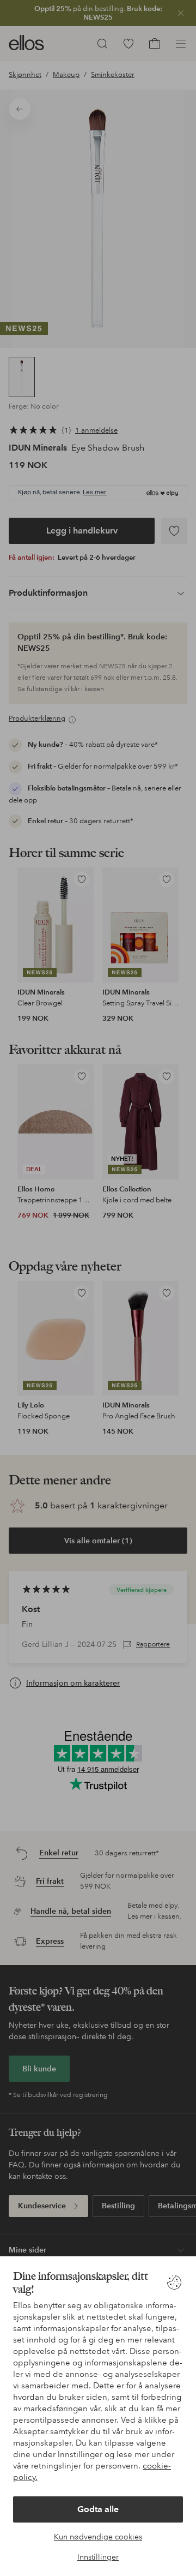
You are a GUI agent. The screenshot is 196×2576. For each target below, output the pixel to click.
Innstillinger (98, 2557)
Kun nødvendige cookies (98, 2537)
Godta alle (98, 2509)
